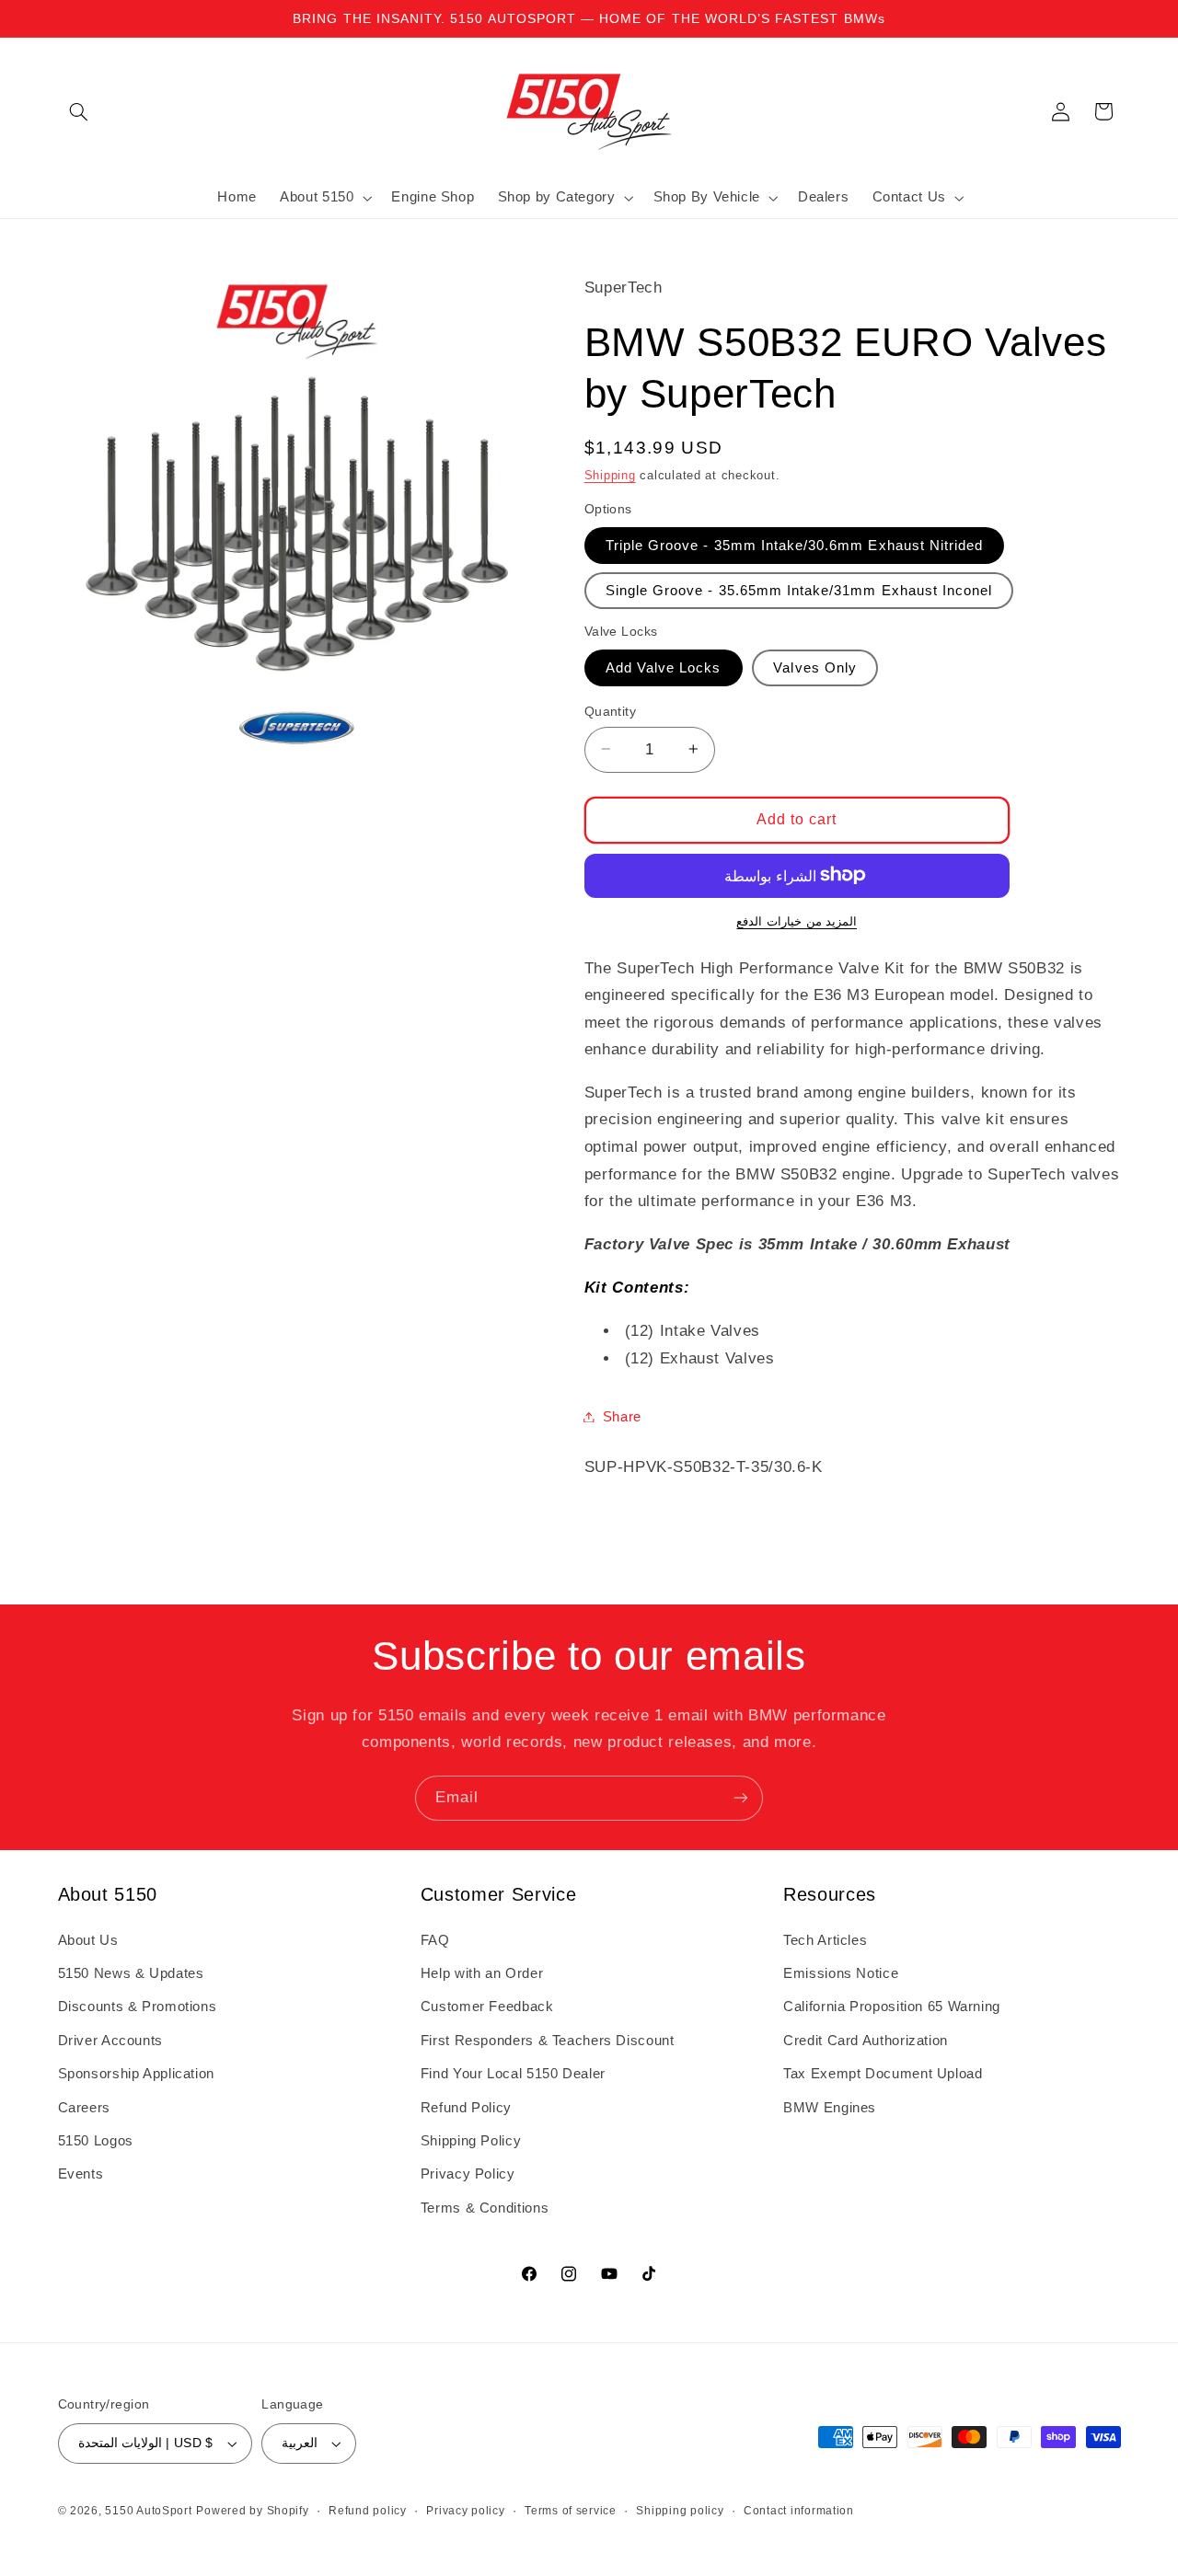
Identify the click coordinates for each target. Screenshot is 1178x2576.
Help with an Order (482, 1973)
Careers (84, 2108)
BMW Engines (830, 2108)
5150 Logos (96, 2141)
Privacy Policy (468, 2174)
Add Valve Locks (664, 667)
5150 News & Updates (131, 1973)
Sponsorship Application (137, 2074)
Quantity (610, 711)
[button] (79, 111)
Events (81, 2174)
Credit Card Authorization (866, 2041)
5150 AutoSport (148, 2511)
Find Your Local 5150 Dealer (513, 2074)
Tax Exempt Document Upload (883, 2074)
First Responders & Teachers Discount (548, 2041)
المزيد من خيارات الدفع (797, 921)
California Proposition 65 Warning (892, 2007)
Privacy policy (465, 2511)
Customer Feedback (487, 2007)
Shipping (610, 475)
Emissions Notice (841, 1973)
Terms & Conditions (485, 2208)
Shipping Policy (471, 2141)
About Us (88, 1940)
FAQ (435, 1940)
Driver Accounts (110, 2041)
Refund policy (368, 2511)
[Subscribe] (741, 1798)
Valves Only (815, 667)
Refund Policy (466, 2108)
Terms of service (571, 2511)
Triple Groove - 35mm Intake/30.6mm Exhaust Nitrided (795, 545)
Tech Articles (825, 1940)
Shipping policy (680, 2511)
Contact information (799, 2511)
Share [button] (622, 1416)
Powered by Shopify (252, 2511)
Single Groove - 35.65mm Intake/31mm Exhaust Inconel (799, 590)
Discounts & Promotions (138, 2007)
